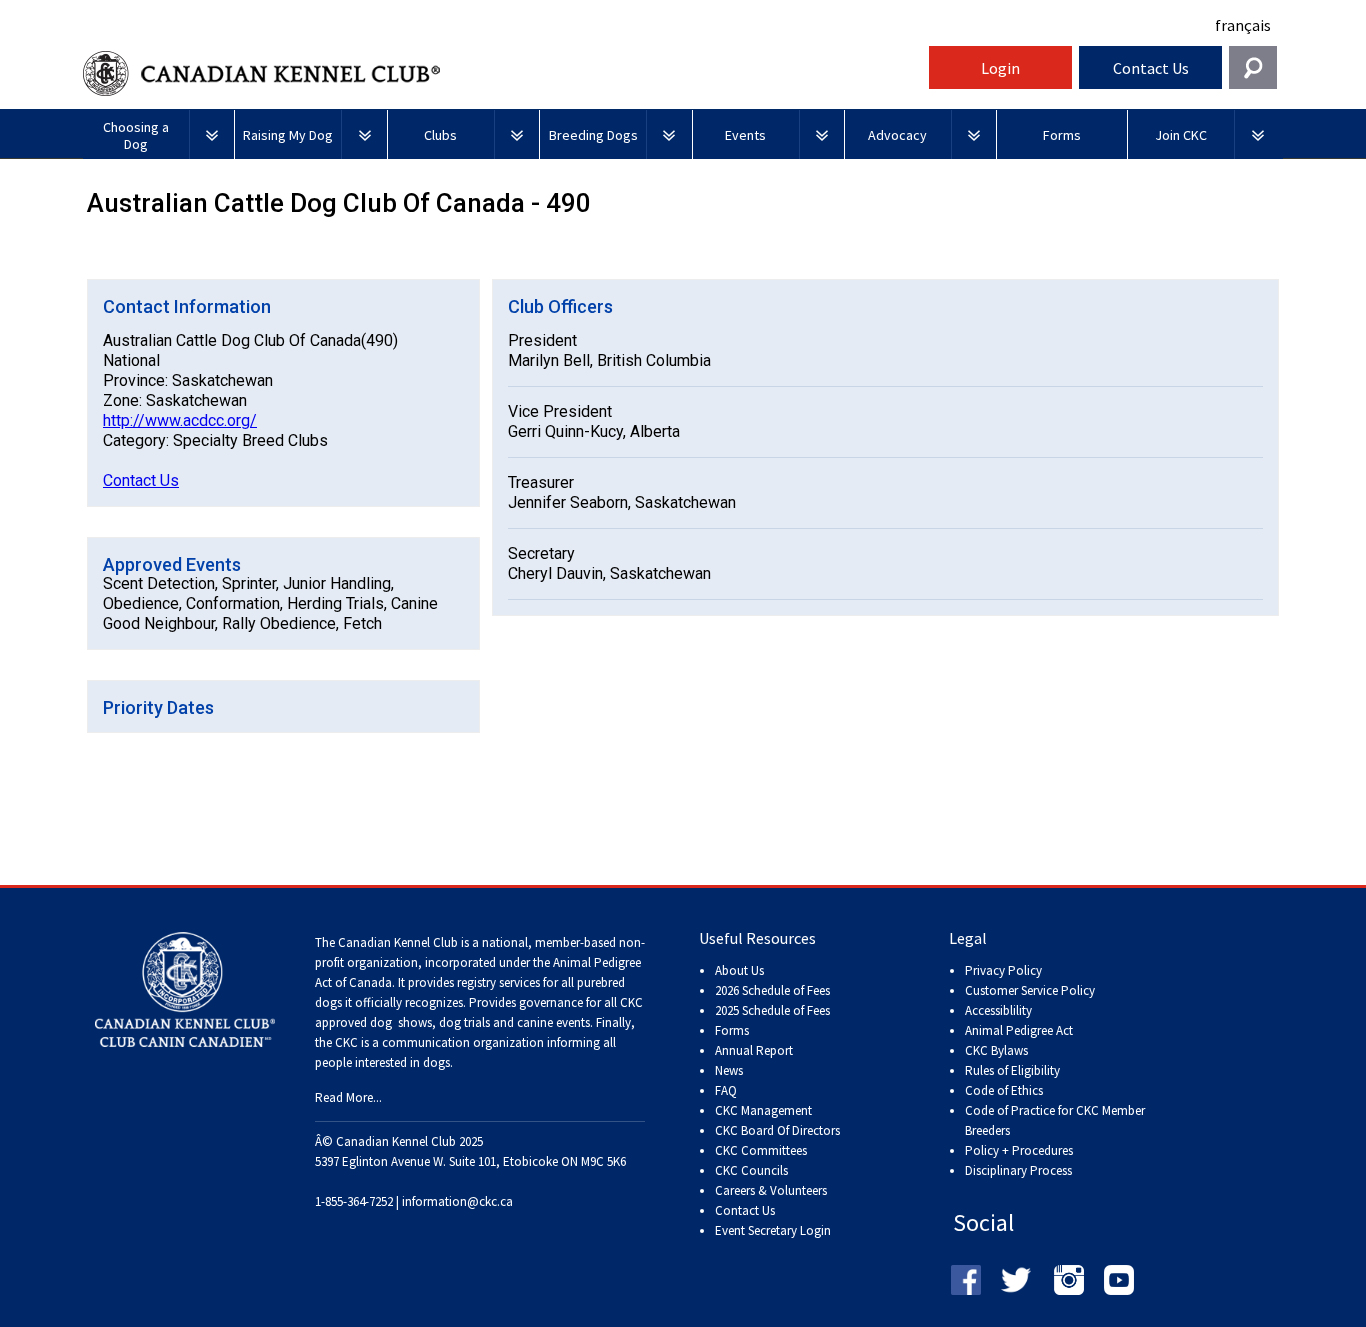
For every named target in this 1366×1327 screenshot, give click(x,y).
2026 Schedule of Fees (772, 990)
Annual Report (754, 1050)
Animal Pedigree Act (1019, 1030)
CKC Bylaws (996, 1050)
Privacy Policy (1003, 970)
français (1243, 25)
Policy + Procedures (1019, 1150)
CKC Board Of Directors (777, 1130)
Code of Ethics (1004, 1090)
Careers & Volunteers (771, 1190)
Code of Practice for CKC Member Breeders (1055, 1120)
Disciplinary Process (1018, 1170)
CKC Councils (751, 1170)
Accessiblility (998, 1010)
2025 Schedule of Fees (772, 1010)
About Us (739, 970)
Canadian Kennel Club (503, 73)
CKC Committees (761, 1150)
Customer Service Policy (1030, 990)
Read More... (348, 1097)
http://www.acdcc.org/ (180, 420)
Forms (732, 1030)
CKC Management (763, 1110)
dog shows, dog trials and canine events (480, 1022)
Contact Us (1151, 68)
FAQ (726, 1090)
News (729, 1070)
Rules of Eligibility (1012, 1070)
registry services (497, 982)
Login (1000, 68)
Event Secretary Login (773, 1230)
